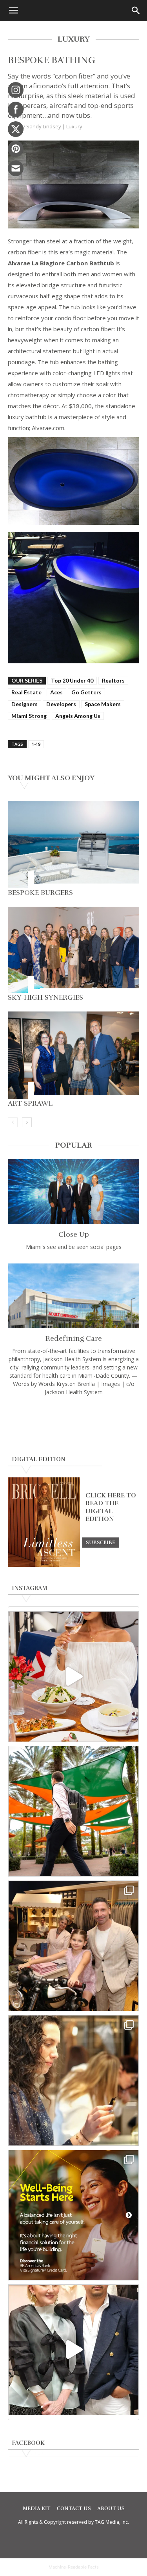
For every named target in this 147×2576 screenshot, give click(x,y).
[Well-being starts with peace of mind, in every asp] (73, 2215)
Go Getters (86, 692)
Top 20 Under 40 (72, 680)
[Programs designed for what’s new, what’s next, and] (73, 1811)
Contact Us (74, 2508)
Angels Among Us (78, 716)
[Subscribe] (101, 1542)
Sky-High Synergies (45, 997)
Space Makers (103, 704)
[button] (13, 11)
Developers (61, 704)
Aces (56, 692)
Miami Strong (29, 716)
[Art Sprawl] (73, 1055)
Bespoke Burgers (40, 893)
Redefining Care (74, 1338)
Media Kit (37, 2508)
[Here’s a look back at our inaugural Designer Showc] (73, 2350)
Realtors (113, 680)
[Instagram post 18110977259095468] (73, 1946)
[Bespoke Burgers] (73, 844)
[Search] (136, 11)
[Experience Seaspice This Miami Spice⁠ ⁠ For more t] (73, 1677)
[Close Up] (73, 1191)
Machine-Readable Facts (74, 2567)
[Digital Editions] (44, 1565)
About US (111, 2508)
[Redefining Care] (73, 1296)
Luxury (74, 126)
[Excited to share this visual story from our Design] (73, 2080)
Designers (24, 704)
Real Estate (26, 692)
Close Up (74, 1234)
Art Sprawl (30, 1103)
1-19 (36, 744)
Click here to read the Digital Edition (111, 1507)
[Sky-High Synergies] (73, 950)
